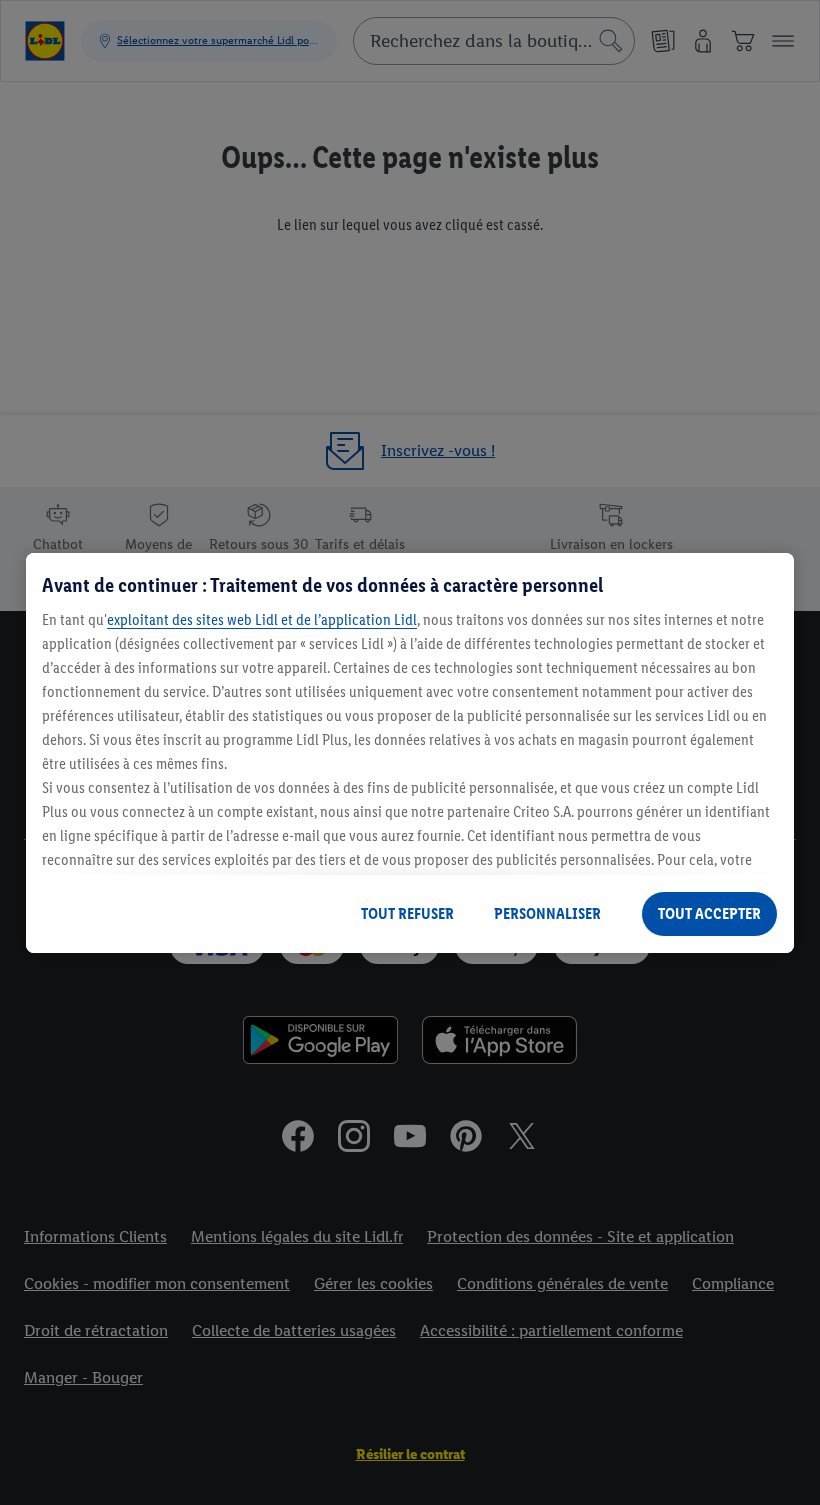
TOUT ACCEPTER (709, 913)
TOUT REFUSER (407, 913)
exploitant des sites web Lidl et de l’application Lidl (262, 619)
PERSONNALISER (547, 913)
